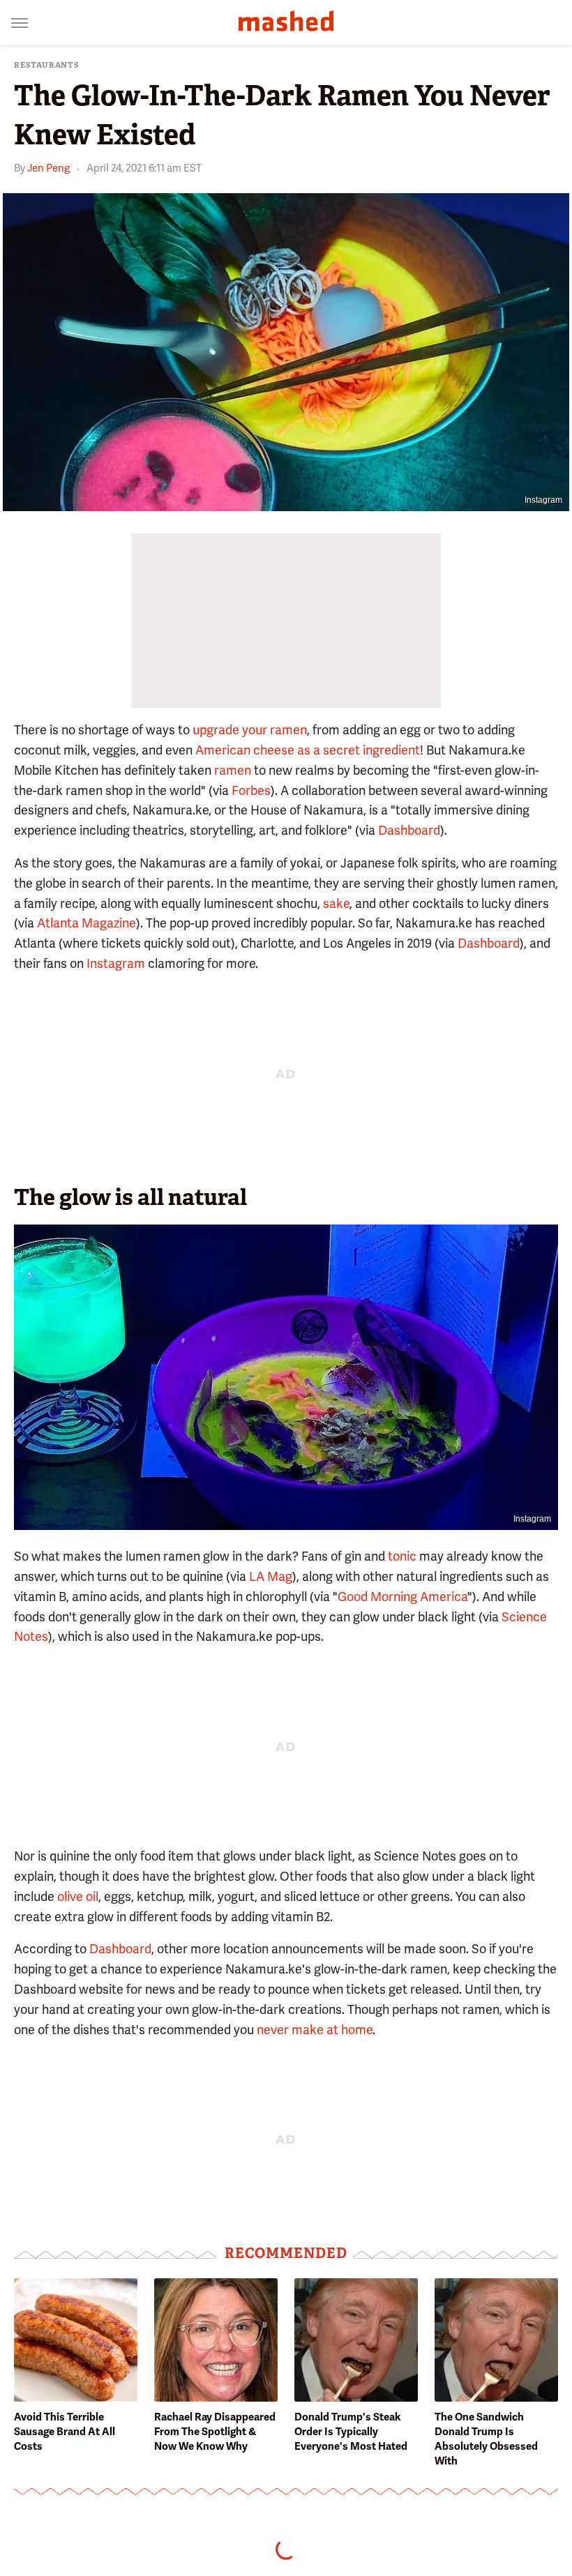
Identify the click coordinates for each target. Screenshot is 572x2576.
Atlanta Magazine (86, 923)
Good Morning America (402, 1597)
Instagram (543, 500)
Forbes (251, 790)
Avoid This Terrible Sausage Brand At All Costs (65, 2432)
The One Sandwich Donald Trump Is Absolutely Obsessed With (486, 2439)
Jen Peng (48, 168)
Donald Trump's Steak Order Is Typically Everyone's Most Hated (351, 2432)
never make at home (315, 2030)
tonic (402, 1556)
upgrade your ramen (250, 730)
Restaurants (47, 65)
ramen (233, 770)
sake (336, 903)
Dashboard (409, 830)
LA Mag (271, 1576)
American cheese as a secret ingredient (308, 750)
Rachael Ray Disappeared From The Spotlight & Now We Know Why (215, 2432)
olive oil (78, 1896)
